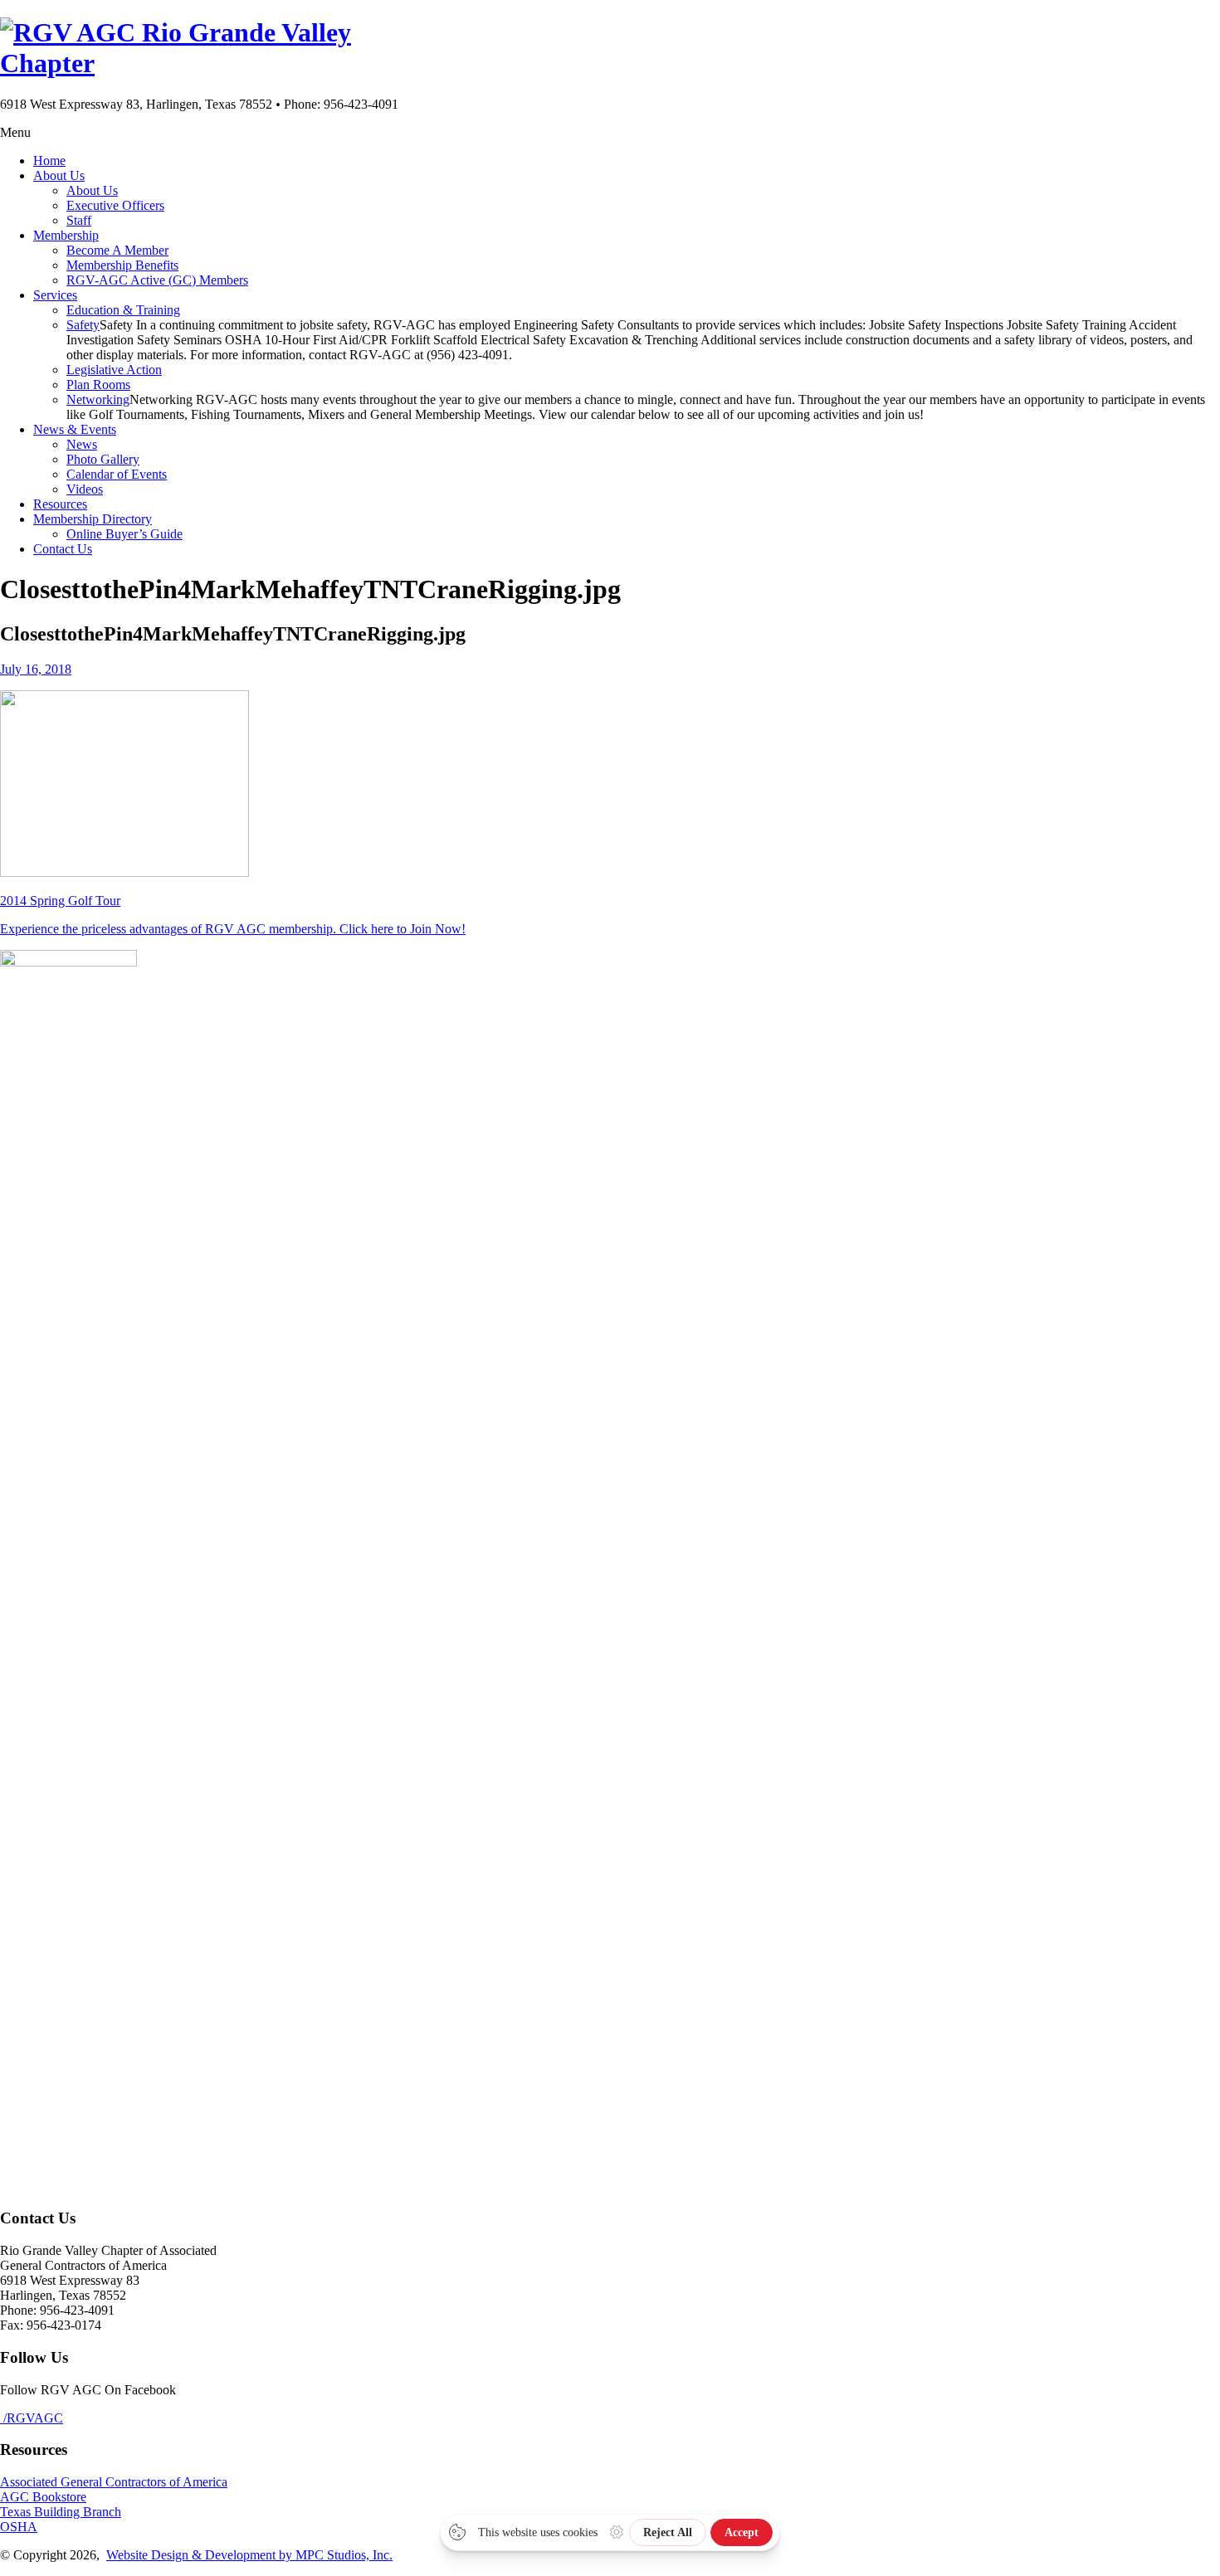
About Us (59, 175)
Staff (79, 220)
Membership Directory (93, 519)
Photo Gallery (103, 459)
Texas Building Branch (61, 2512)
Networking (98, 399)
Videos (85, 489)
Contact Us (63, 549)
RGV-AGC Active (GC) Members (157, 280)
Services (55, 295)
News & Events (75, 429)
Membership (66, 235)
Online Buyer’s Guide (124, 534)
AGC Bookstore (43, 2497)
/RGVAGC (32, 2418)
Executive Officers (115, 205)
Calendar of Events (117, 474)
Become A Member (117, 250)
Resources (60, 504)
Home (49, 161)
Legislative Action (114, 370)
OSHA (19, 2527)
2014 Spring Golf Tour (60, 901)
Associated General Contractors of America (114, 2482)
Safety (83, 325)
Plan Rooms (98, 385)
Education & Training (123, 310)
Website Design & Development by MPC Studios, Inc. (249, 2555)
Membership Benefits (122, 265)
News (82, 444)
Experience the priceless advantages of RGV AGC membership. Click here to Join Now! (233, 929)
